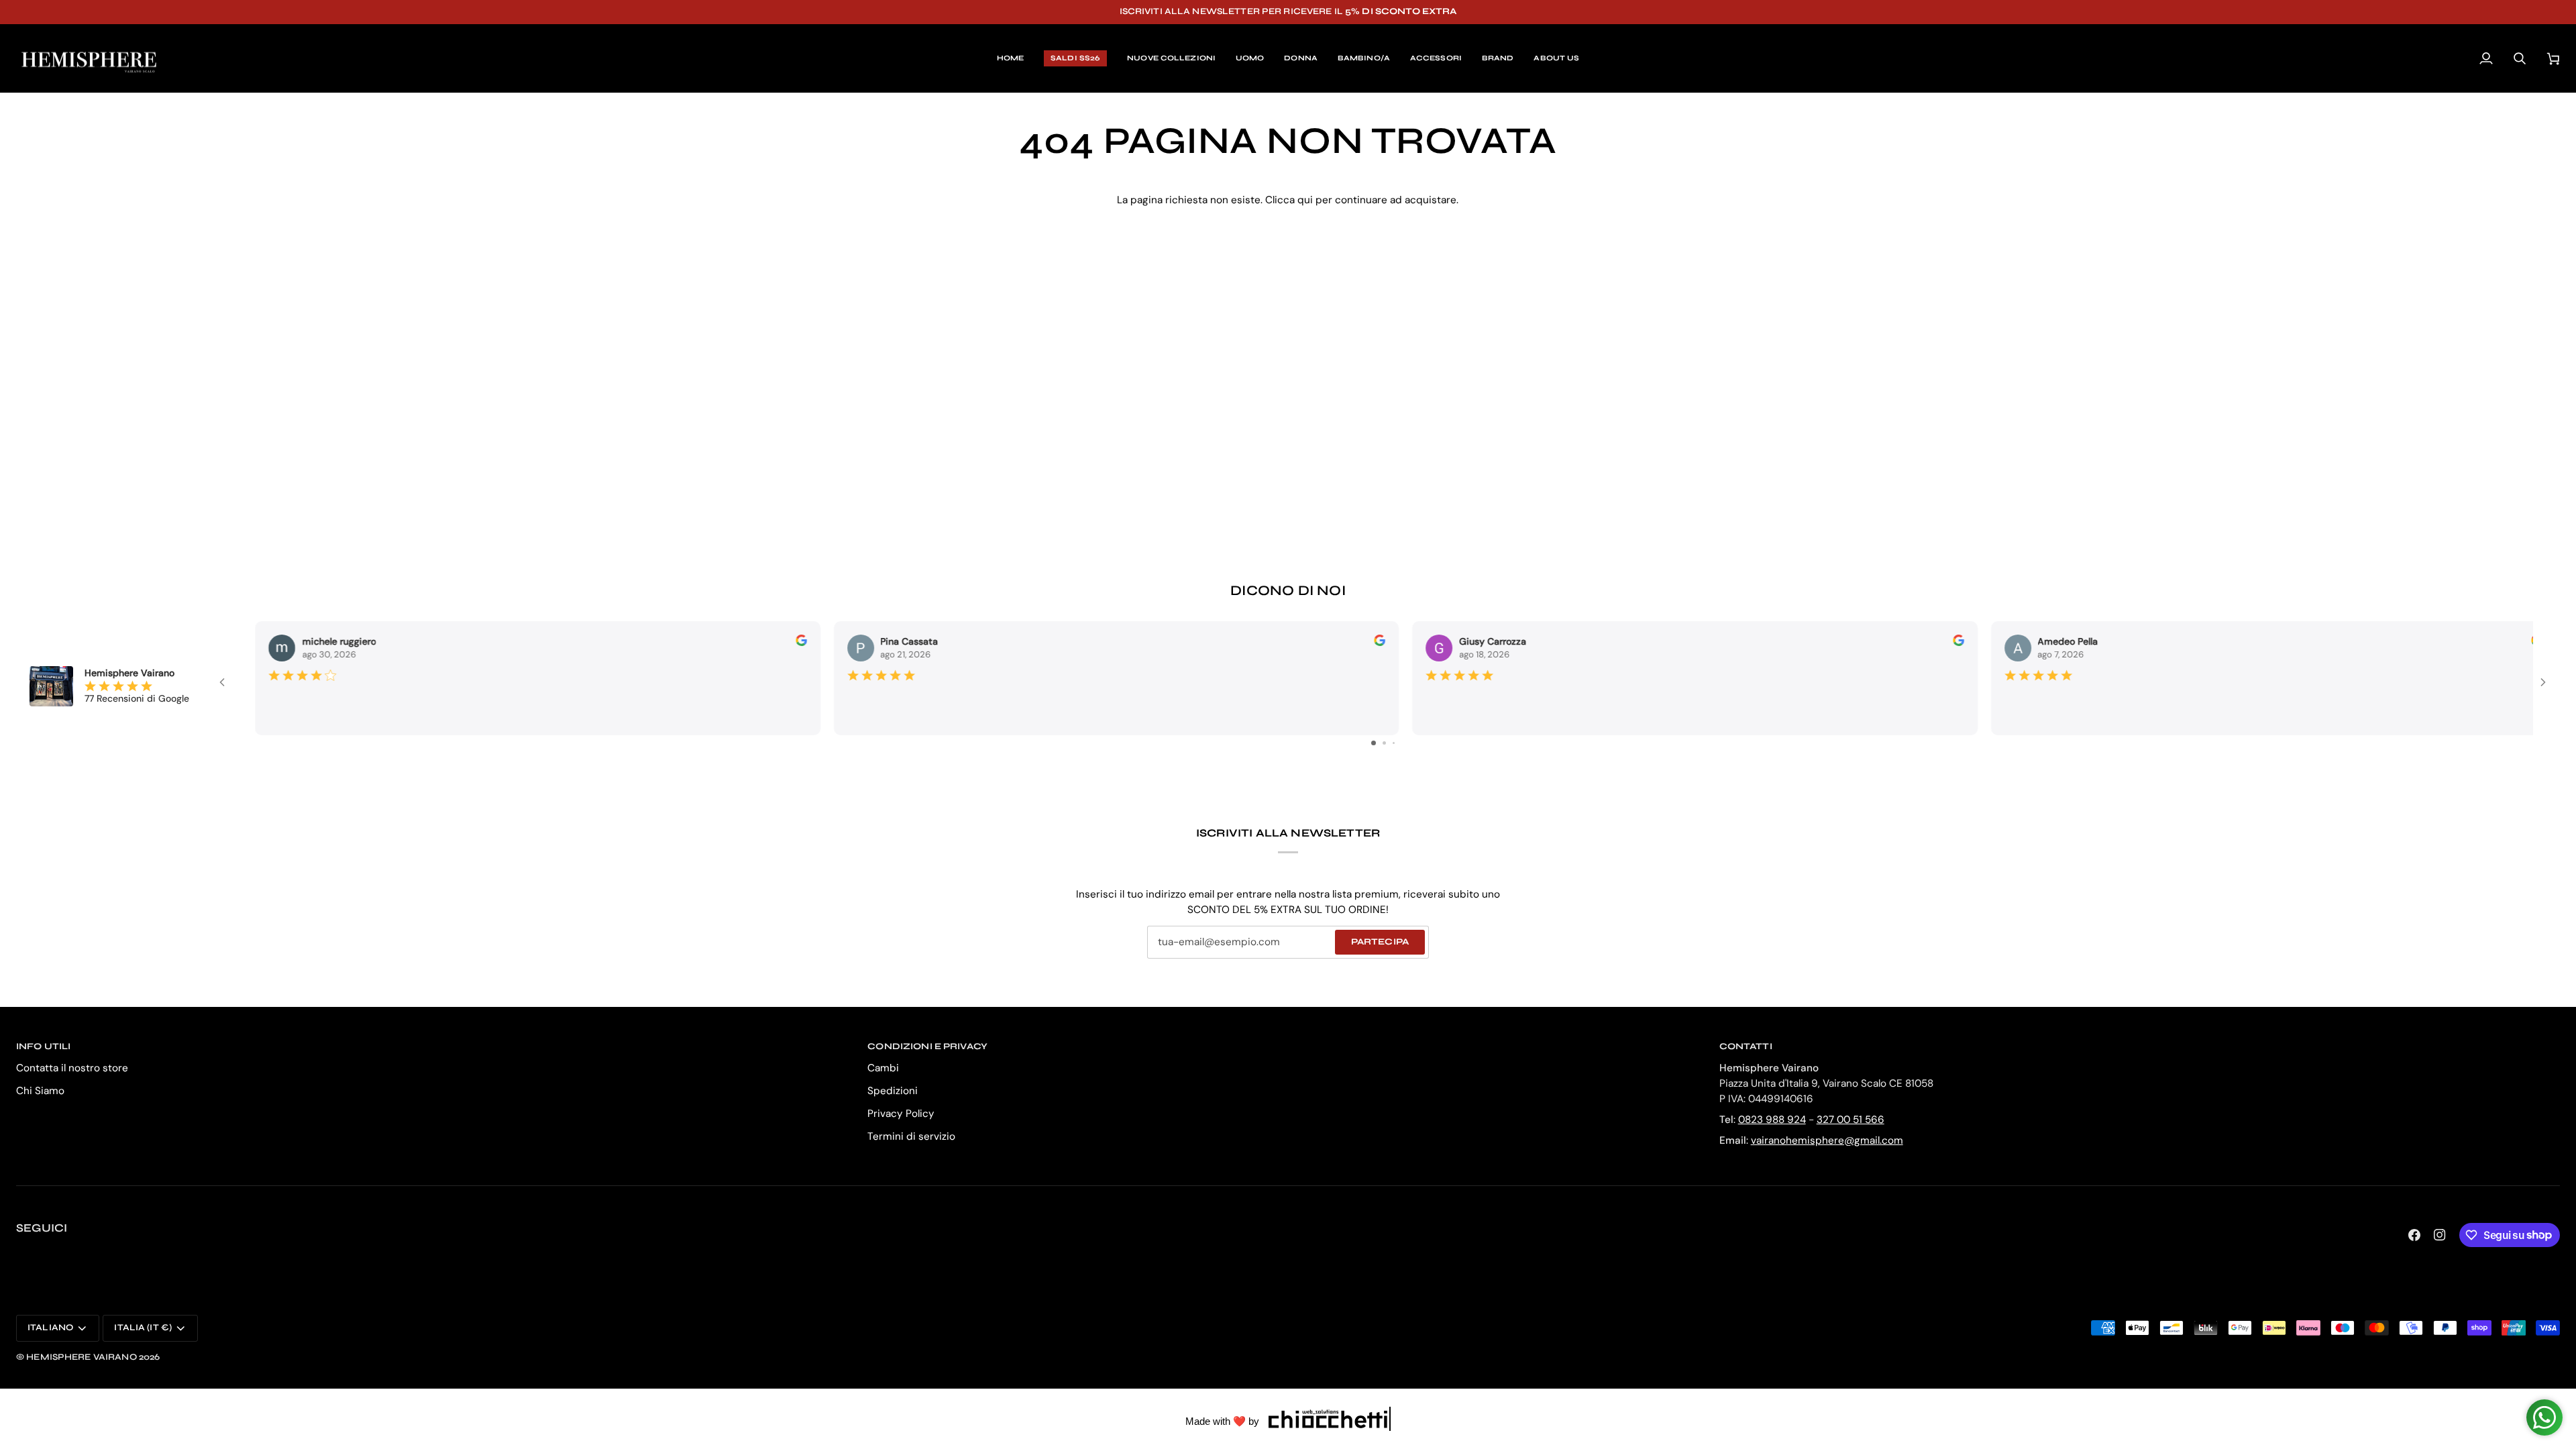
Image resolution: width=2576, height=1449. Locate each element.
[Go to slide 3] (1394, 743)
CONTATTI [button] (1746, 1046)
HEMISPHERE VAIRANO (81, 1357)
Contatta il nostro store (72, 1068)
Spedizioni (893, 1091)
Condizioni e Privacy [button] (927, 1046)
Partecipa (1380, 942)
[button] (1250, 59)
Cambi (883, 1068)
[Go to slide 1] (1374, 743)
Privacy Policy (901, 1114)
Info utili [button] (43, 1046)
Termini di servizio (911, 1136)
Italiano (50, 1328)
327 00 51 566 (1850, 1120)
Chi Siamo (40, 1091)
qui (1305, 200)
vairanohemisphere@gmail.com (1827, 1140)
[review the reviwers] (779, 640)
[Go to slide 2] (1384, 743)
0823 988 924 (1772, 1120)
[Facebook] (2414, 1235)
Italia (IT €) (143, 1328)
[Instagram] (2440, 1235)
